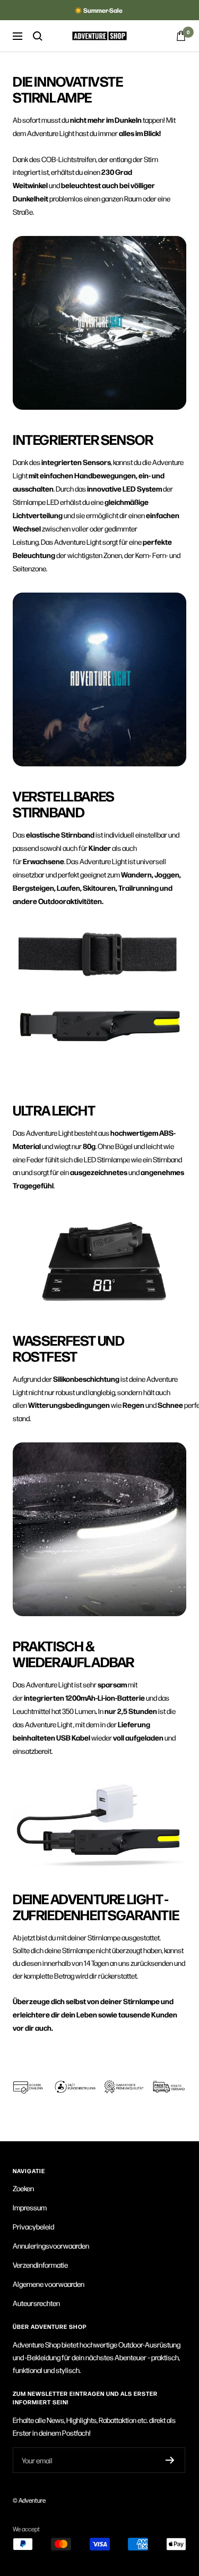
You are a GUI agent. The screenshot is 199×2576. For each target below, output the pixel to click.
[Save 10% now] (170, 2460)
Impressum (30, 2207)
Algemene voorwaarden (49, 2284)
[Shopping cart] (181, 36)
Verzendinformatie (40, 2265)
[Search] (38, 36)
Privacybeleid (33, 2226)
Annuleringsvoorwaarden (51, 2245)
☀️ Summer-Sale (98, 10)
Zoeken (23, 2188)
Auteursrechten (36, 2303)
